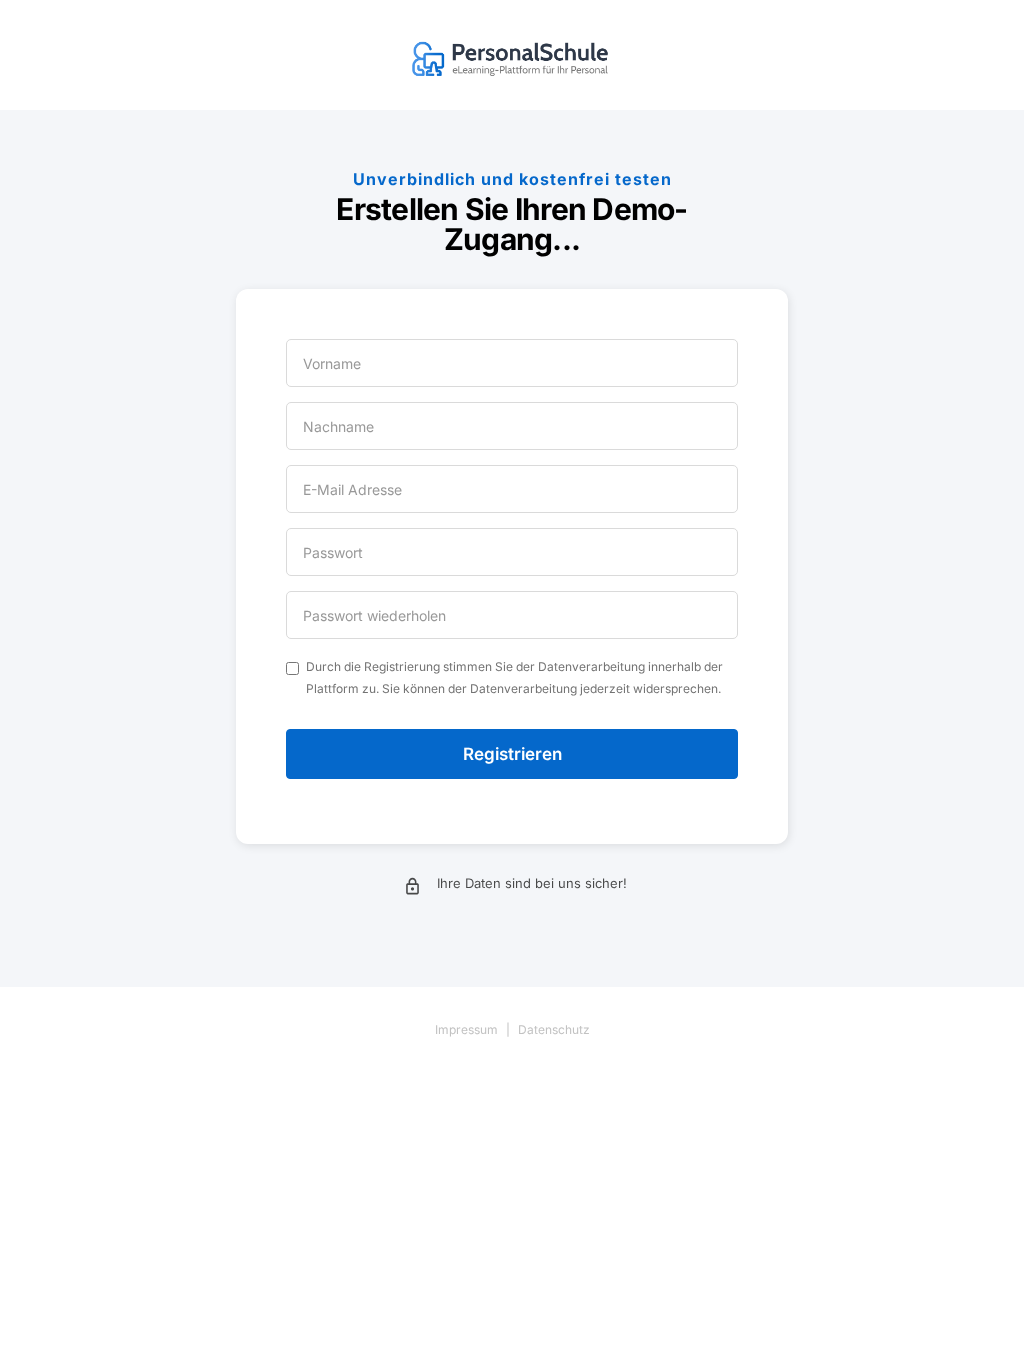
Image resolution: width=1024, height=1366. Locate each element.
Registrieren (512, 754)
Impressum (466, 1029)
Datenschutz (554, 1029)
